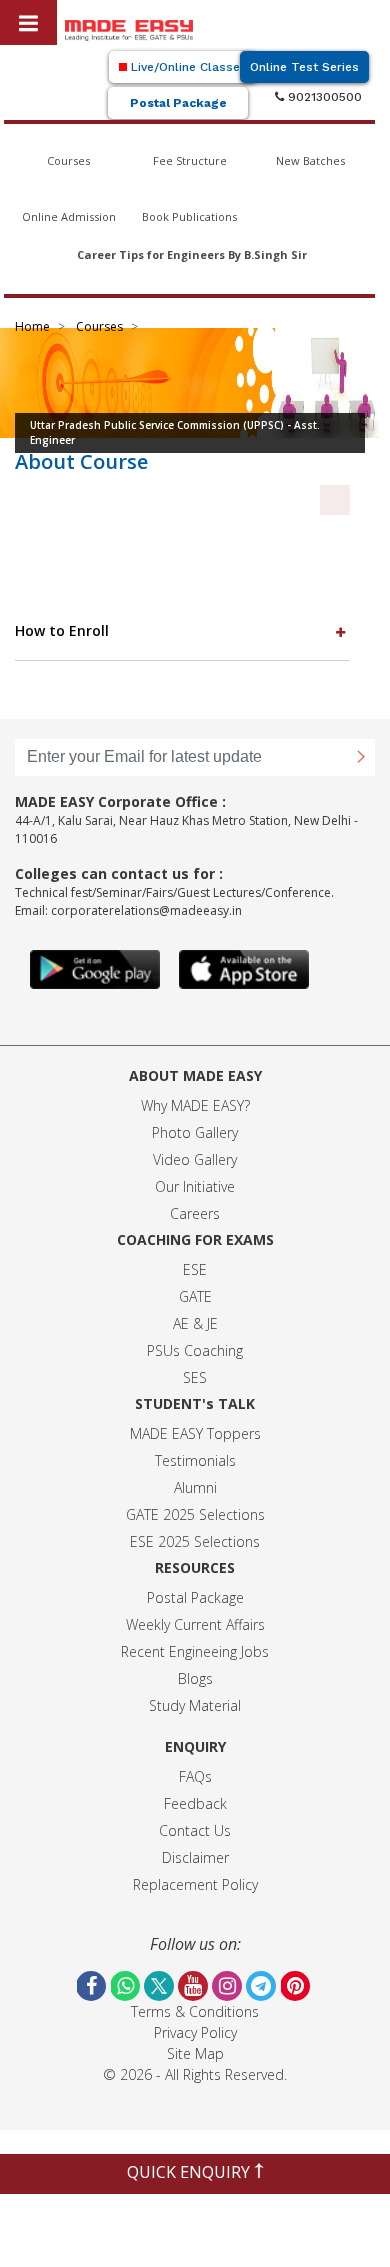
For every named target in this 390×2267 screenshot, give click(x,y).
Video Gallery (195, 1159)
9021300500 (323, 97)
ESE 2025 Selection (191, 1541)
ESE (195, 1269)
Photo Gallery (195, 1132)
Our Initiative (195, 1186)
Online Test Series (304, 67)
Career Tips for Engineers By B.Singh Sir (192, 254)
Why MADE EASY (192, 1105)
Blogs (195, 1678)
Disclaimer (195, 1857)
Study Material (195, 1705)
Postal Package (178, 103)
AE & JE (195, 1323)
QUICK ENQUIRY (190, 2172)
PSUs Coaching (195, 1350)
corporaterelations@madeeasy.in (146, 910)
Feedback (195, 1803)
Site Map (195, 2053)
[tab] (182, 631)
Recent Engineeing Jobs (195, 1651)
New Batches (310, 160)
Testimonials (195, 1460)
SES (195, 1377)
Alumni (195, 1487)
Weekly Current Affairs (195, 1624)
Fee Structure (190, 160)
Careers (195, 1213)
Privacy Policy (195, 2032)
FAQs (195, 1776)
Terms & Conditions (195, 2011)
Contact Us (195, 1830)
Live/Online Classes (187, 67)
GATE (195, 1296)
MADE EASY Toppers (195, 1433)
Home (32, 326)
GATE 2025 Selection (192, 1514)
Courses (68, 160)
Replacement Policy (195, 1884)
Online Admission (69, 216)
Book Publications (189, 216)
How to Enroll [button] (62, 630)
